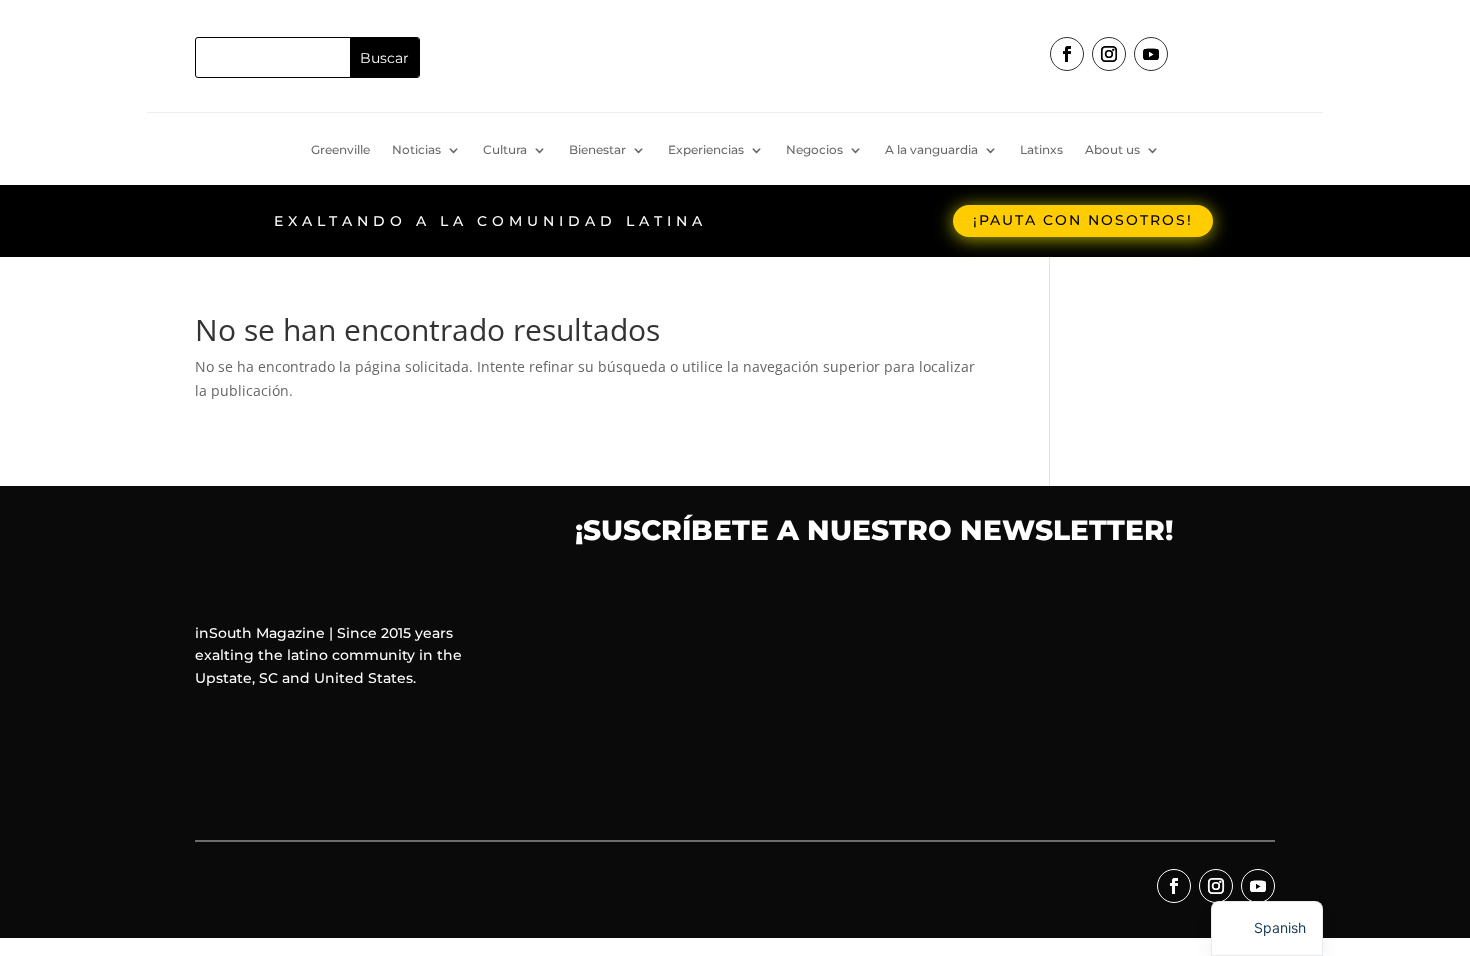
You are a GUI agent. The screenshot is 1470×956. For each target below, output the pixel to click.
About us (1112, 150)
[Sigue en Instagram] (1109, 54)
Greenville (340, 150)
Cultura (505, 150)
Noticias (416, 150)
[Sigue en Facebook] (1067, 54)
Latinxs (1041, 150)
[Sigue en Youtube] (1151, 54)
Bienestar (597, 150)
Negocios (814, 150)
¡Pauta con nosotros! (1083, 220)
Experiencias (706, 150)
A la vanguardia (931, 150)
